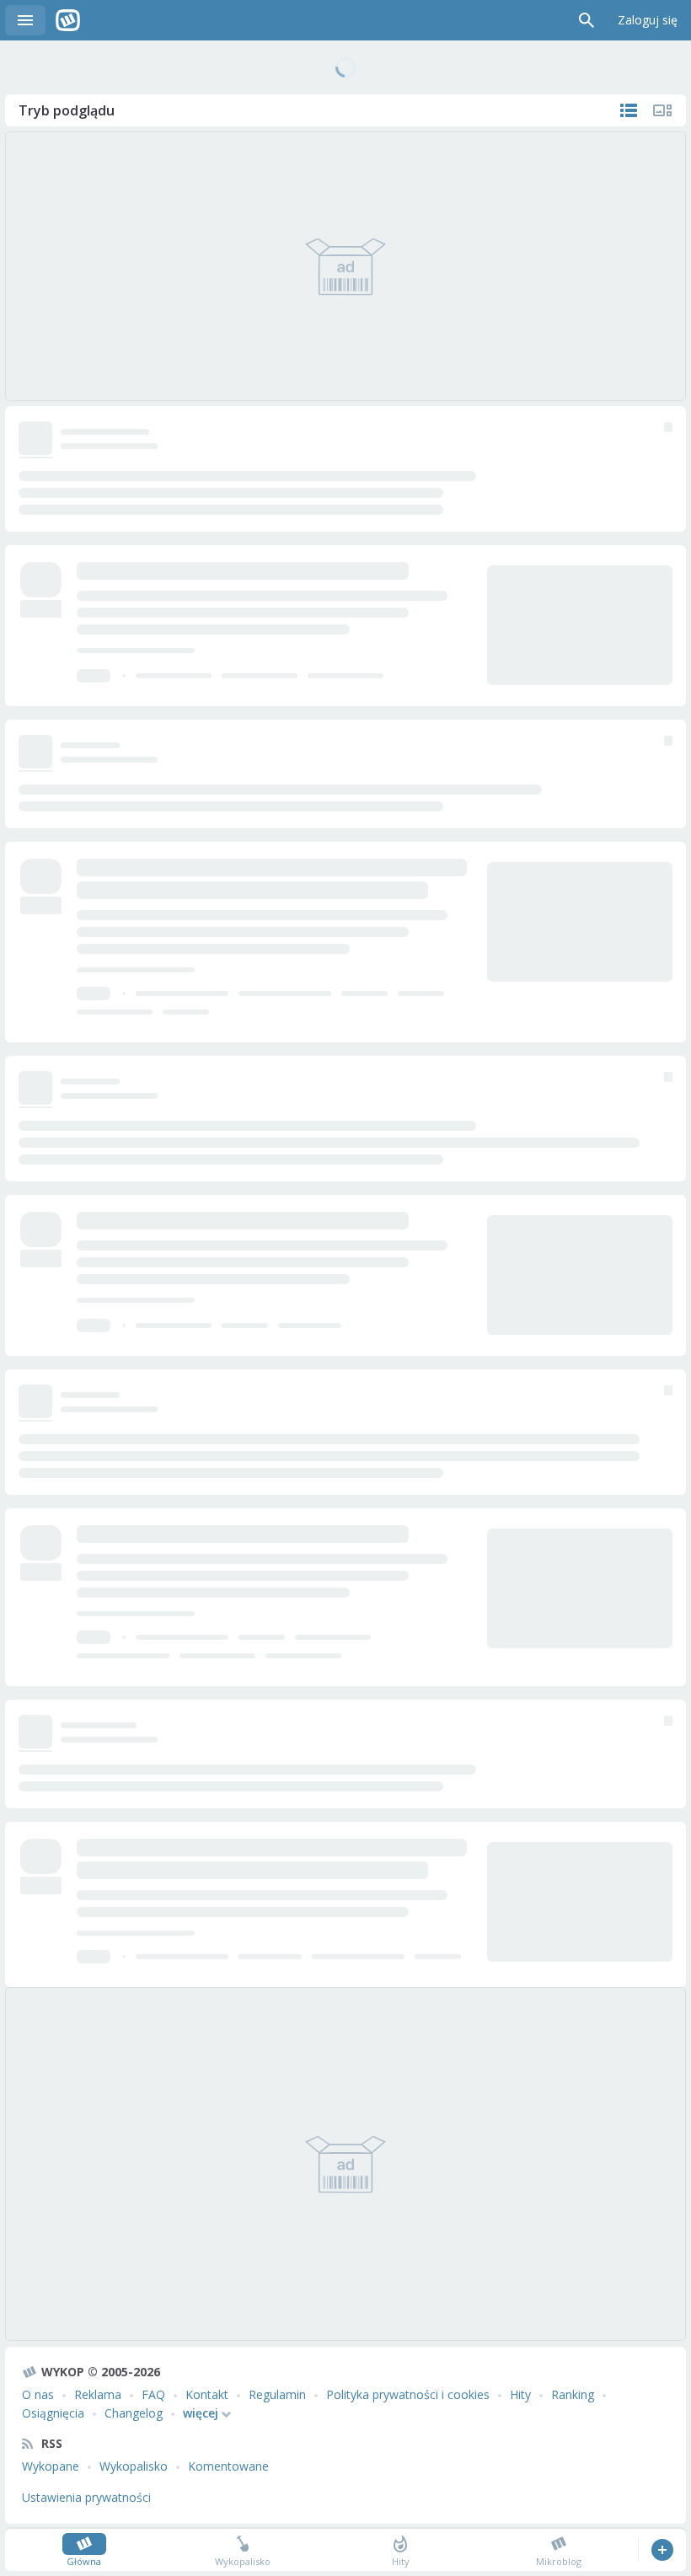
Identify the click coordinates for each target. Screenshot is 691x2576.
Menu (25, 20)
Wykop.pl (68, 20)
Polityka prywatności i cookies (408, 2394)
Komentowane (228, 2466)
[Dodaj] (662, 2550)
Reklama (98, 2394)
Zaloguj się (648, 20)
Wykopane (51, 2466)
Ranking (573, 2394)
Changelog (134, 2413)
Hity (520, 2394)
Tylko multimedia (662, 110)
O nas (38, 2394)
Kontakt (207, 2394)
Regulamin (277, 2394)
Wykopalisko (134, 2466)
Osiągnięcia (53, 2413)
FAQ (153, 2394)
